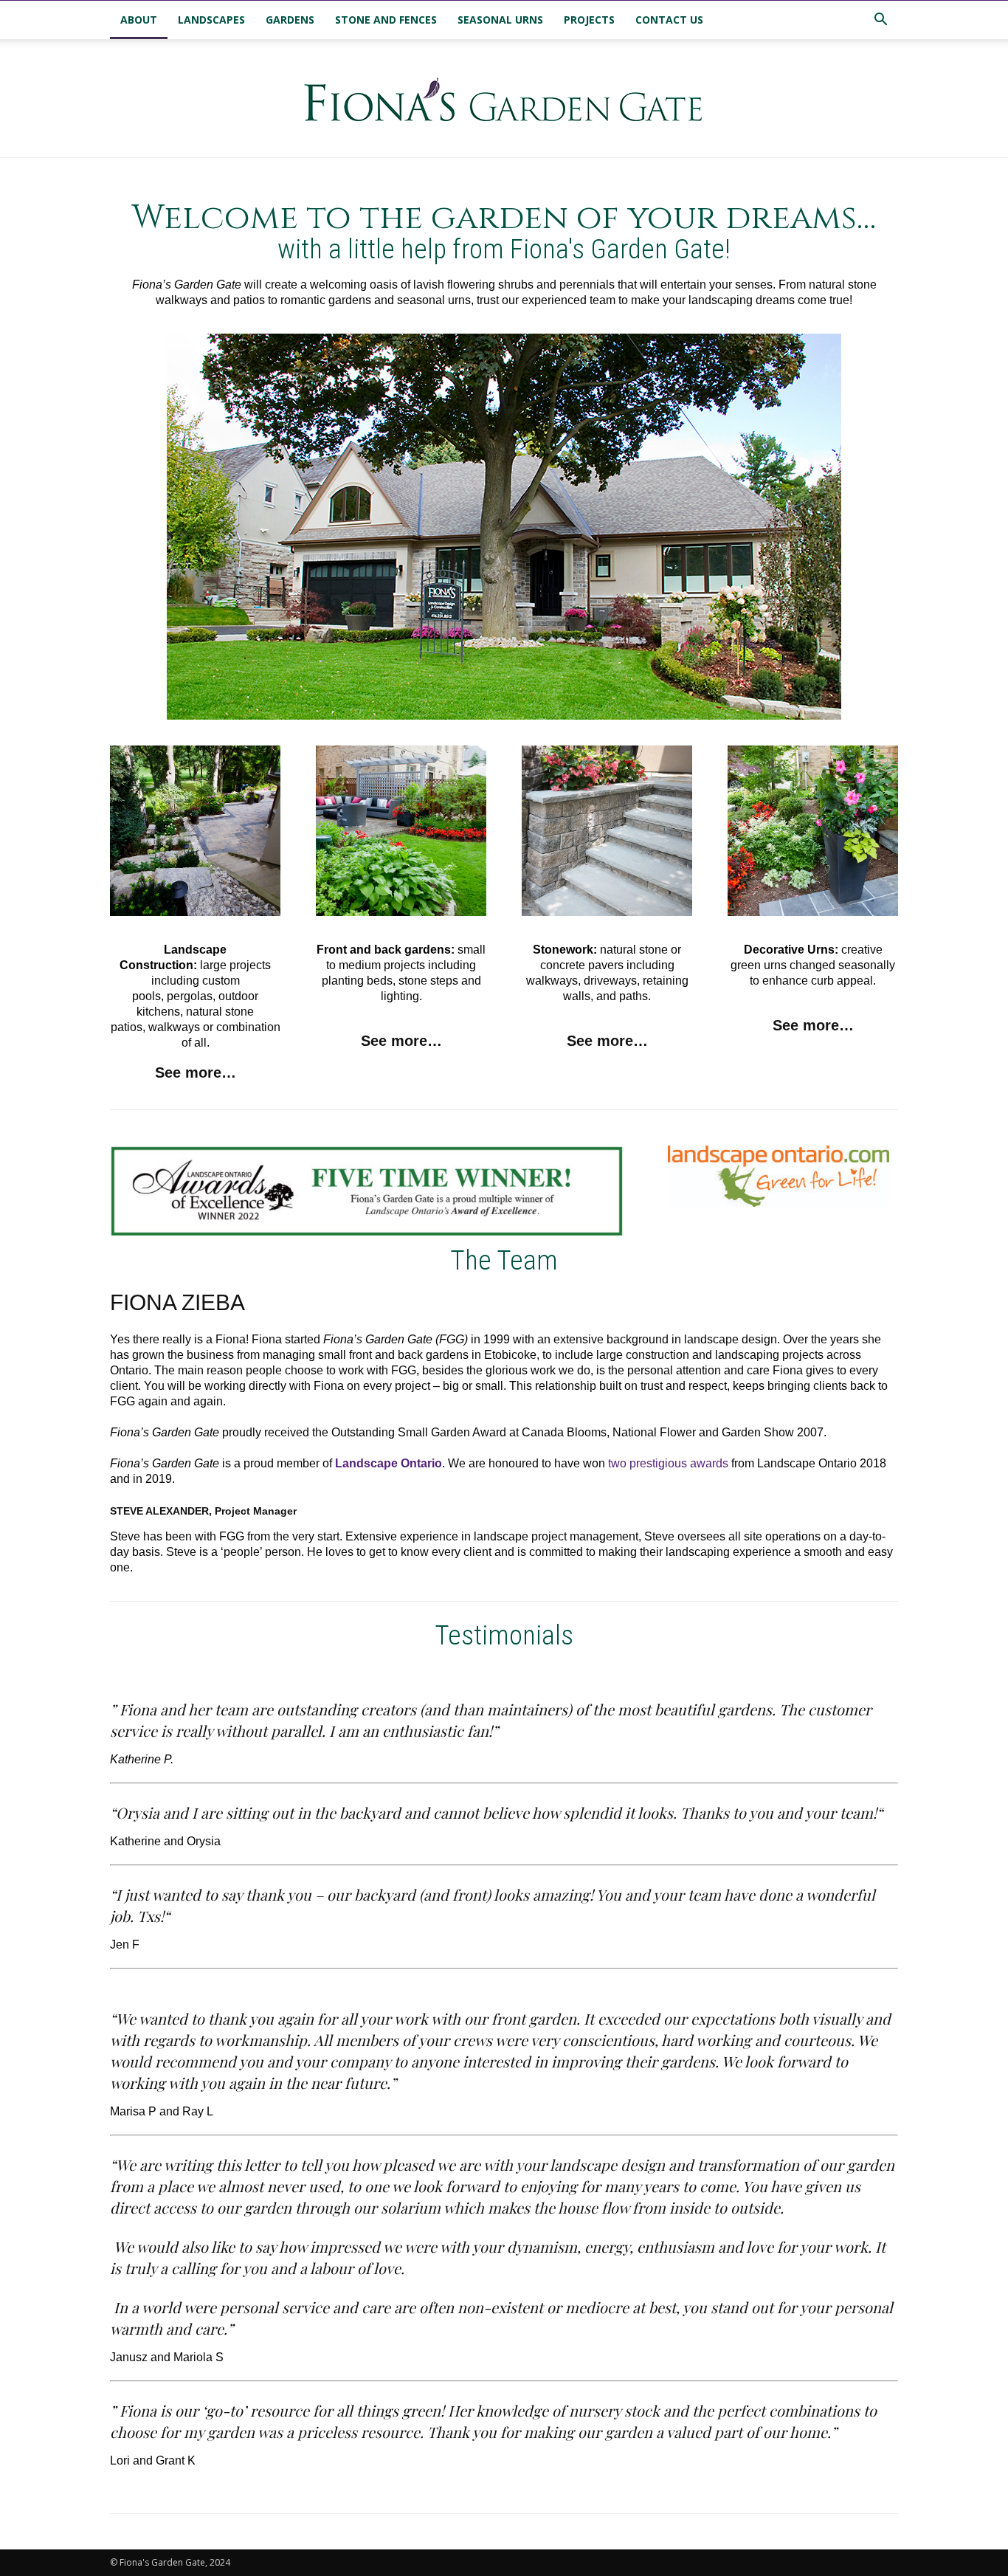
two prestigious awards (668, 1463)
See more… (196, 1072)
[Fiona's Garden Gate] (504, 99)
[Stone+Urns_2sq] (813, 831)
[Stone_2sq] (607, 831)
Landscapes (211, 20)
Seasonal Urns (500, 20)
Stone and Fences (386, 20)
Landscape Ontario (389, 1463)
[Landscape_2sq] (195, 831)
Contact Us (669, 20)
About (139, 20)
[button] (880, 21)
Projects (589, 20)
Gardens (290, 20)
